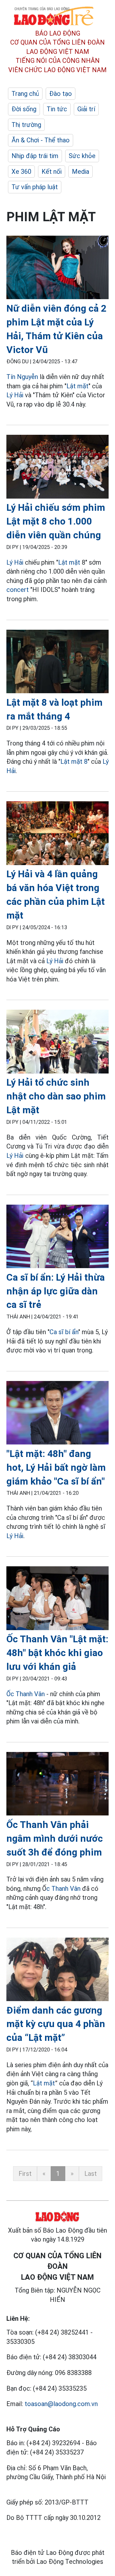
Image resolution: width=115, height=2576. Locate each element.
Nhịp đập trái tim (35, 156)
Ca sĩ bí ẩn (64, 1332)
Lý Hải (15, 395)
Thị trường (26, 125)
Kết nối (52, 172)
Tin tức (57, 109)
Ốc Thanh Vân (26, 1694)
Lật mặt (77, 386)
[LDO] (57, 269)
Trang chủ (25, 94)
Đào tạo (61, 94)
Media (80, 172)
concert (18, 590)
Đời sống (24, 109)
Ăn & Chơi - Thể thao (41, 140)
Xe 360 (21, 172)
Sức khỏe (82, 156)
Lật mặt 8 (74, 762)
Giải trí (86, 109)
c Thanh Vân (63, 1889)
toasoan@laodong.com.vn (61, 2404)
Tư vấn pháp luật (35, 187)
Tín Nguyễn (22, 377)
